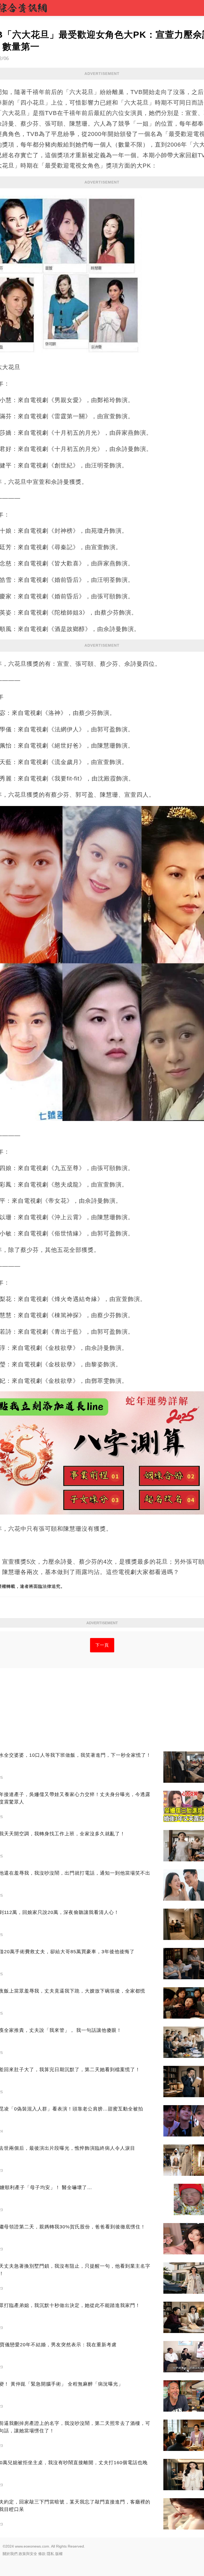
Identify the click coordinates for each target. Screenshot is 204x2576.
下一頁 (102, 1645)
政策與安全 (28, 2554)
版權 (59, 2554)
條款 (42, 2554)
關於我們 (10, 2554)
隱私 (50, 2554)
